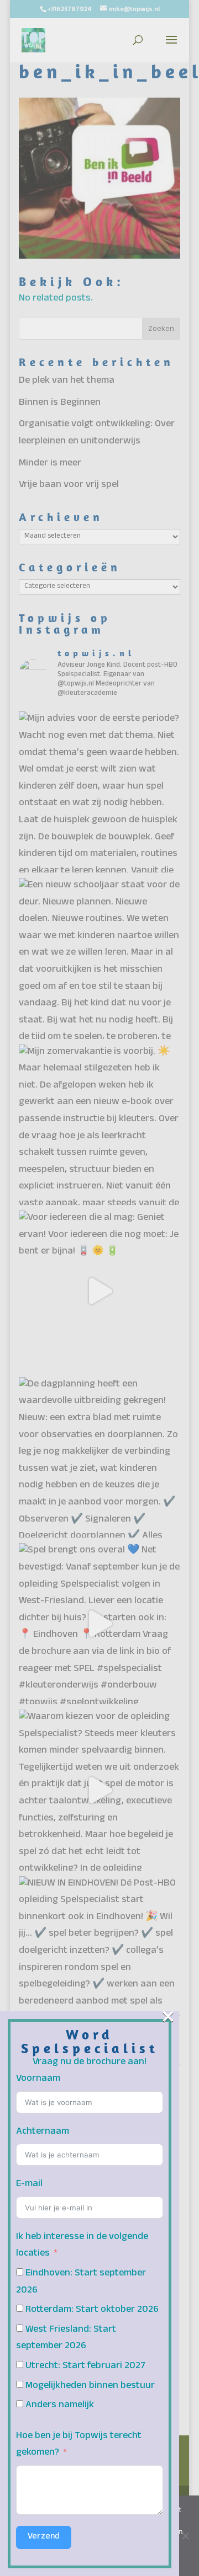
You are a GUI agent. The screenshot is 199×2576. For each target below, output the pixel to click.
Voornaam (38, 2079)
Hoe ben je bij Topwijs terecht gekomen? (79, 2445)
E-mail (29, 2185)
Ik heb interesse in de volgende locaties (82, 2246)
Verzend (44, 2537)
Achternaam (43, 2132)
